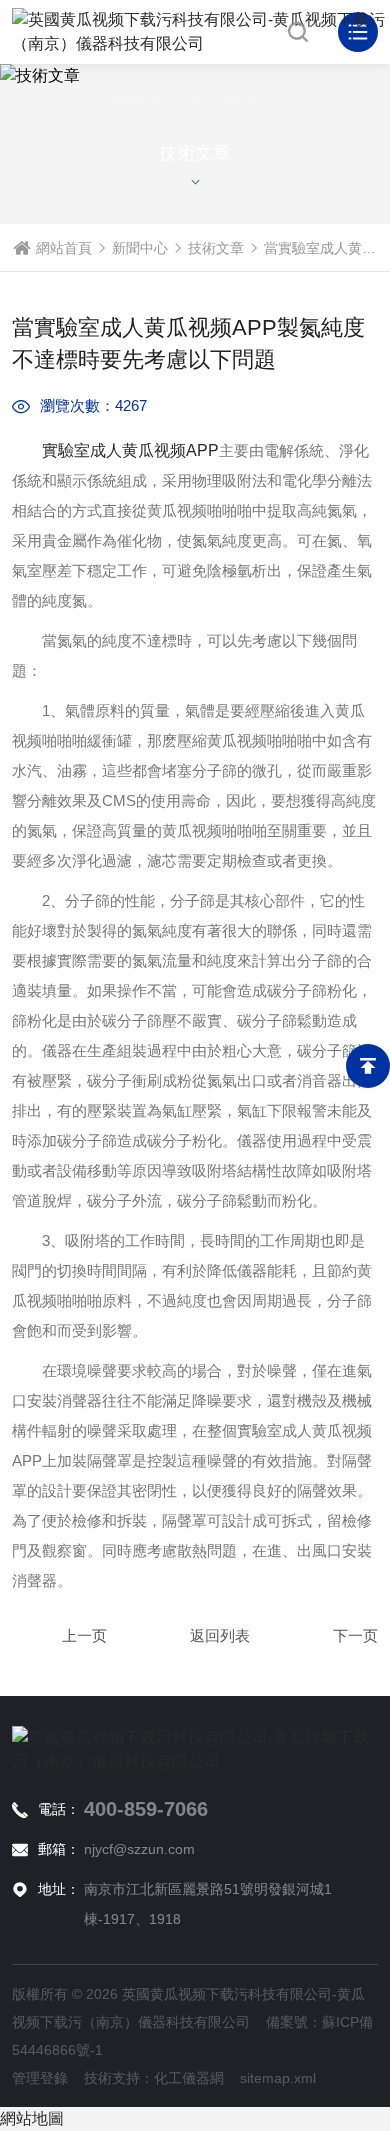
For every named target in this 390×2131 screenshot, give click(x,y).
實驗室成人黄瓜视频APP (130, 450)
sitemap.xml (278, 2078)
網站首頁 (64, 248)
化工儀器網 (189, 2078)
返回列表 (220, 1635)
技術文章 (216, 248)
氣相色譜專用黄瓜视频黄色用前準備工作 (330, 1636)
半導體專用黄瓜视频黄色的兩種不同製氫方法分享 (59, 1636)
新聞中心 (140, 248)
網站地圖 (32, 2118)
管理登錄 (40, 2078)
